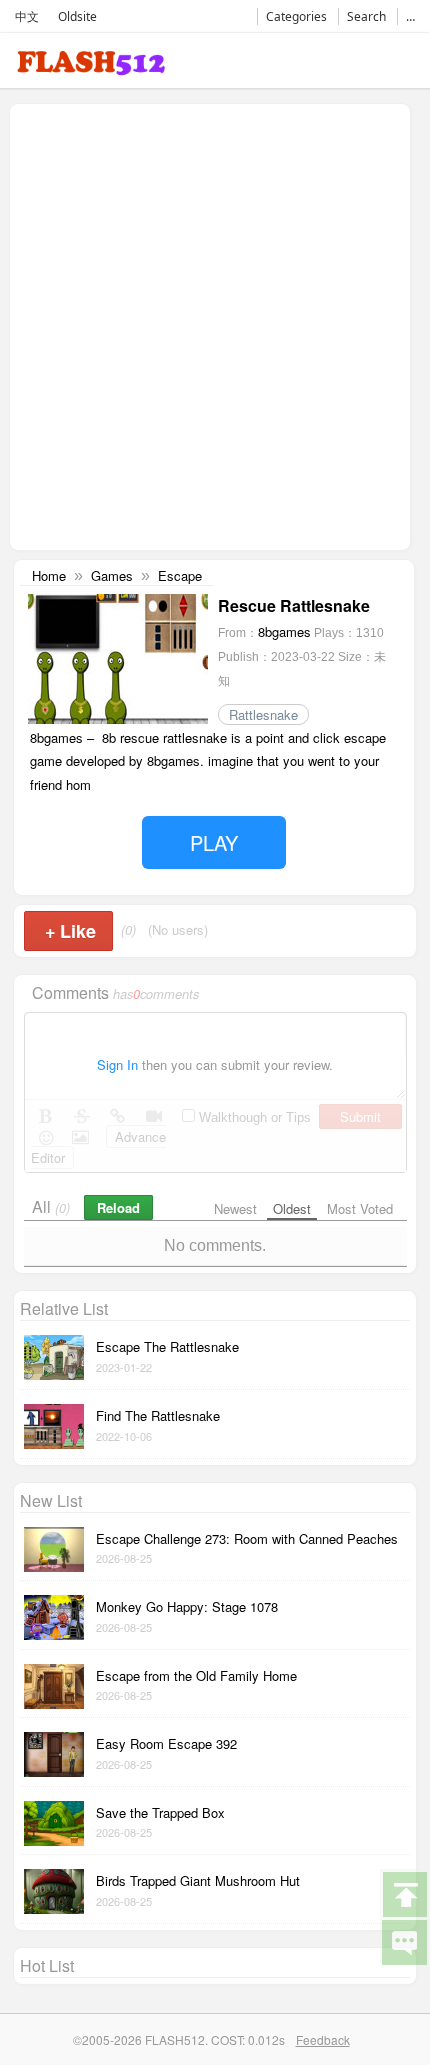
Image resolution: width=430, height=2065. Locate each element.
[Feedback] (404, 1941)
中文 (27, 16)
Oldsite (77, 16)
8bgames (284, 631)
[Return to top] (404, 1893)
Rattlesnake (263, 714)
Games (112, 575)
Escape (180, 575)
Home (49, 575)
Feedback (323, 2039)
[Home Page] (91, 66)
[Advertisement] (215, 325)
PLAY (214, 842)
